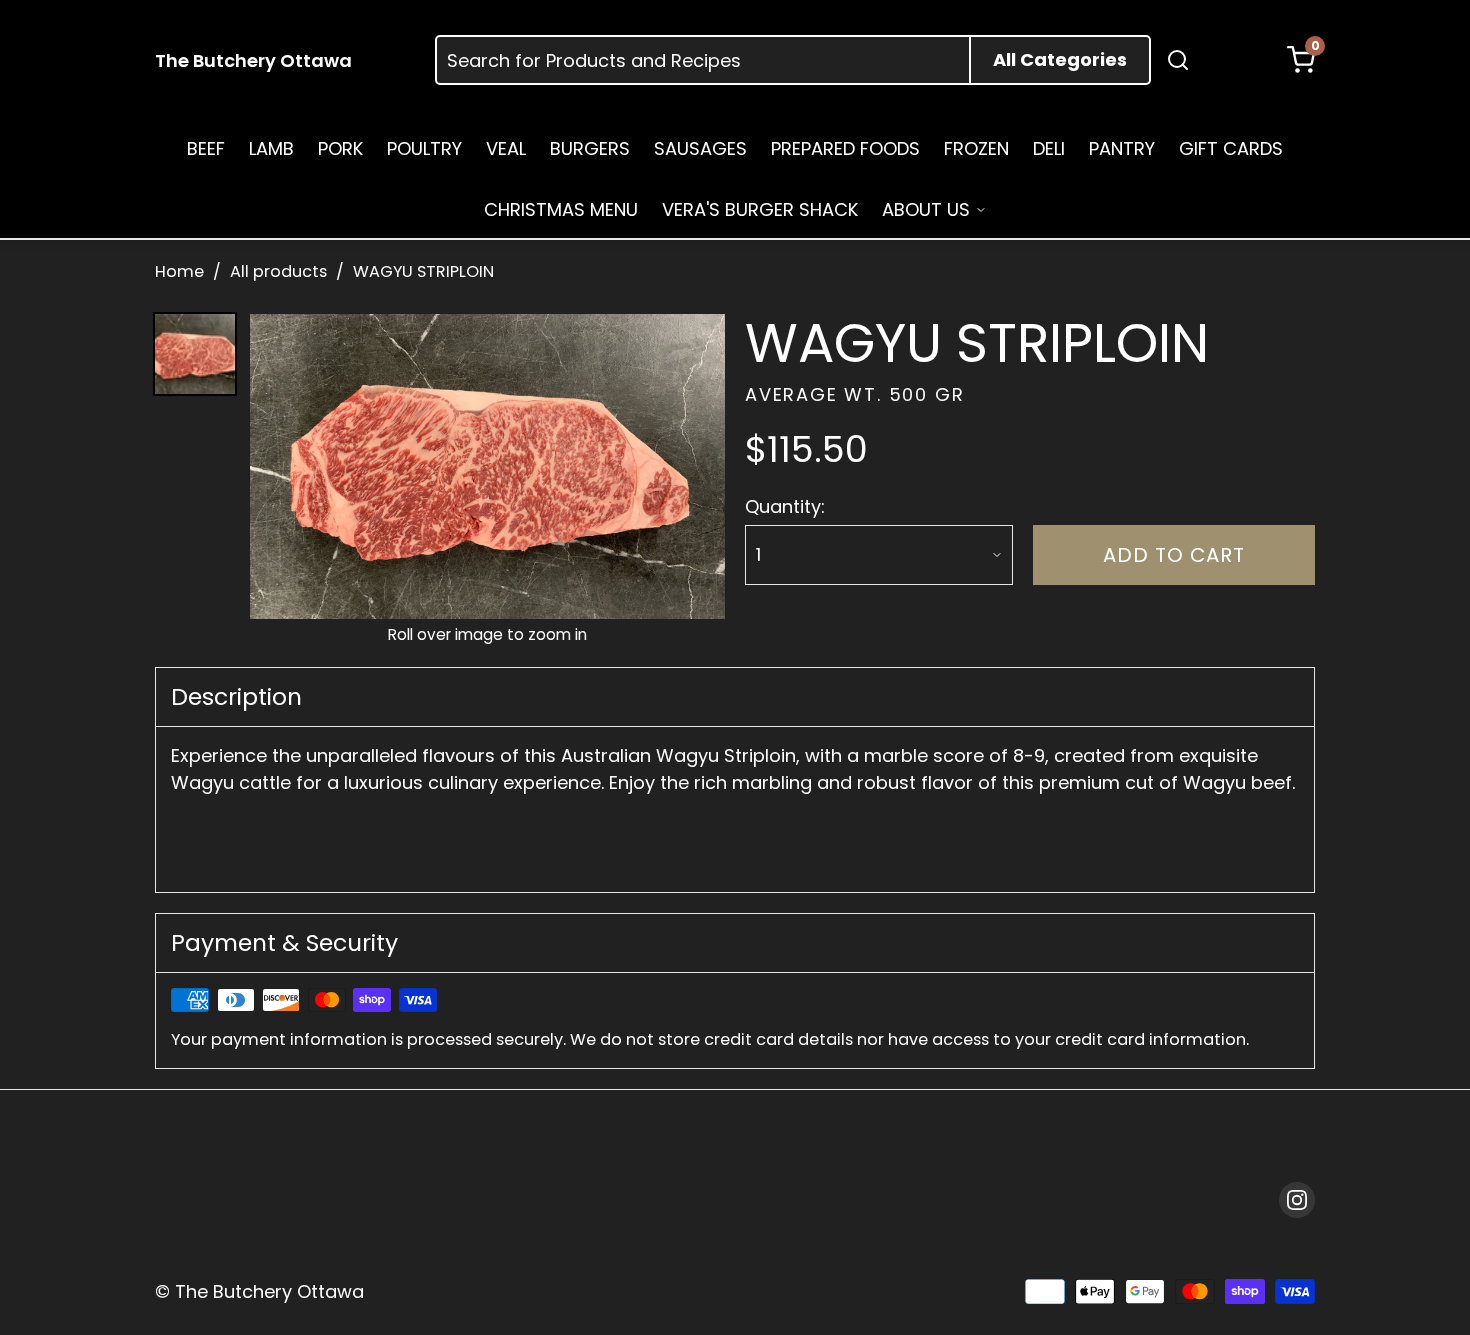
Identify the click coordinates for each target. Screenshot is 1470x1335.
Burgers (590, 148)
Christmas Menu (561, 209)
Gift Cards (1231, 148)
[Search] (1178, 60)
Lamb (271, 148)
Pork (340, 148)
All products (278, 271)
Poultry (424, 148)
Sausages (700, 148)
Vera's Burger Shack (760, 209)
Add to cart (1174, 555)
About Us (926, 209)
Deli (1049, 148)
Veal (506, 148)
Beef (206, 148)
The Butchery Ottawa (253, 60)
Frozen (976, 148)
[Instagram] (1297, 1200)
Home (179, 271)
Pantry (1122, 148)
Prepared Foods (845, 148)
